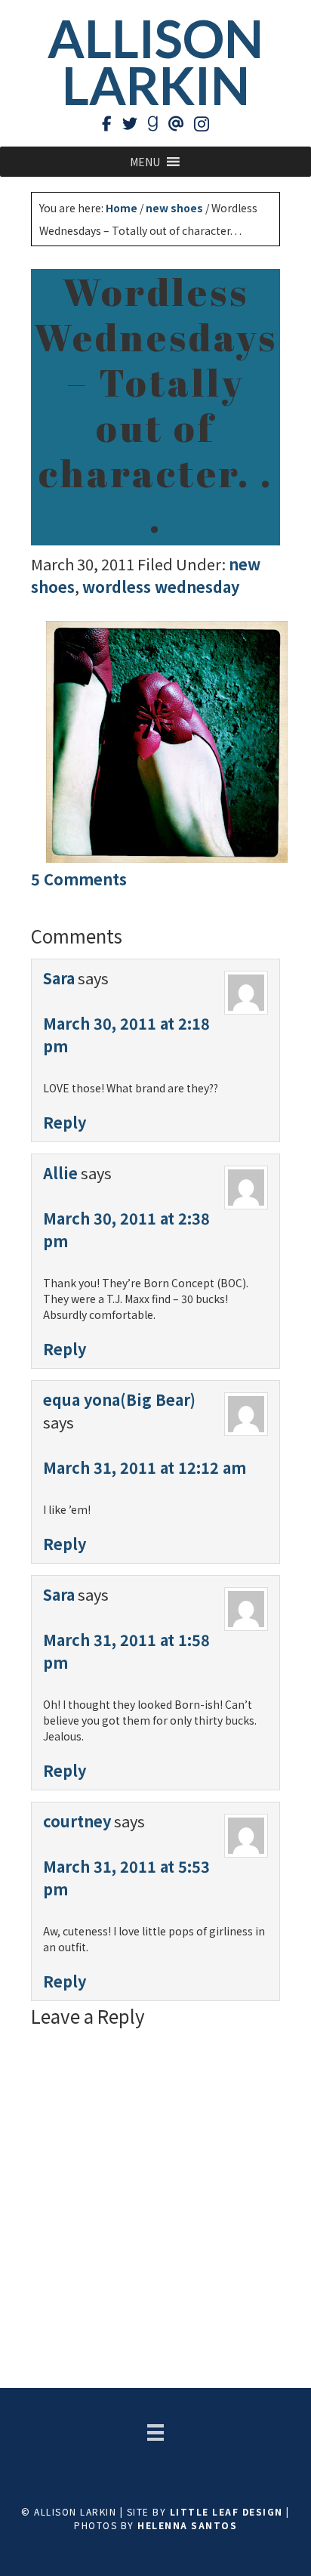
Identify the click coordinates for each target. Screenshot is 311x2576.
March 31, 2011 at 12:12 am (145, 1467)
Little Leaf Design (226, 2511)
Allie (60, 1173)
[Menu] (155, 2432)
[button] (145, 162)
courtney (77, 1821)
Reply (65, 1122)
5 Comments (79, 879)
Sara (59, 978)
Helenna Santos (187, 2525)
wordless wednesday (161, 587)
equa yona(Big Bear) (119, 1399)
